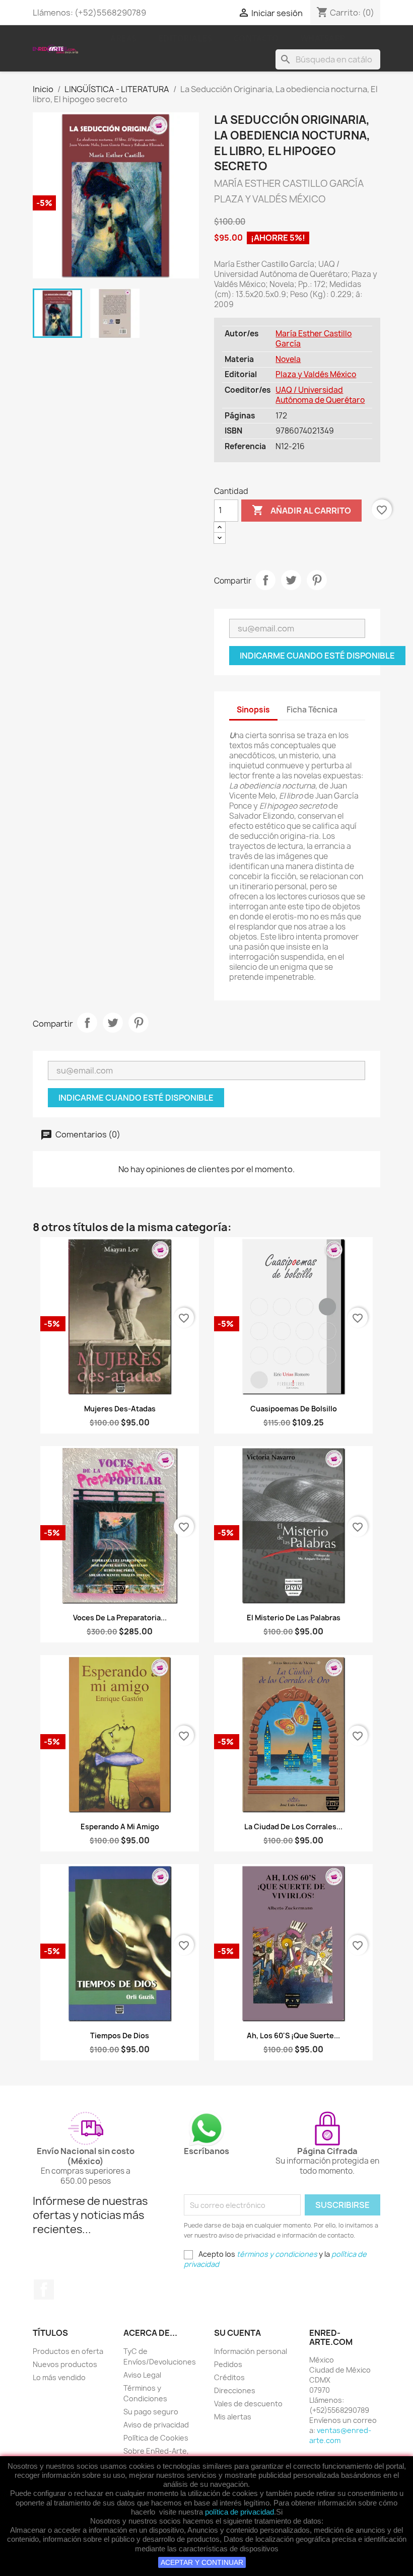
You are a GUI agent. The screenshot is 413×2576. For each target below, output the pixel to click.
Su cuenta (237, 2333)
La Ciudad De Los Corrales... (293, 1827)
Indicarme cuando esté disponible (317, 656)
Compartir (265, 580)
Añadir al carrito (301, 510)
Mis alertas (233, 2417)
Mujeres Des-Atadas (120, 1409)
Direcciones (235, 2390)
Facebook (44, 2289)
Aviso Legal (142, 2375)
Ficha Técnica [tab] (312, 710)
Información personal (251, 2351)
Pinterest (317, 580)
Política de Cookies (156, 2438)
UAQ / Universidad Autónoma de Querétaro (320, 395)
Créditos (229, 2377)
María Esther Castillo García (314, 339)
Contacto (256, 38)
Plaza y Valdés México (316, 374)
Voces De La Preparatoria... (120, 1618)
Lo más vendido (59, 2377)
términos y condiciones (277, 2254)
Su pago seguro (151, 2412)
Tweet (291, 580)
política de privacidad (239, 2512)
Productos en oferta (68, 2351)
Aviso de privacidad (156, 2425)
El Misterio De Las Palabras (294, 1618)
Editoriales (186, 38)
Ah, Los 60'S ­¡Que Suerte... (293, 2035)
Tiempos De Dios (120, 2035)
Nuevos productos (65, 2364)
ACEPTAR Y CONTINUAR (202, 2562)
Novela (288, 359)
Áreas (124, 38)
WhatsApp (323, 38)
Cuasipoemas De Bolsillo (294, 1409)
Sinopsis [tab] (253, 710)
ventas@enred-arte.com (340, 2435)
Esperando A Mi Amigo (120, 1827)
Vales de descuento (248, 2404)
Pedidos (228, 2364)
